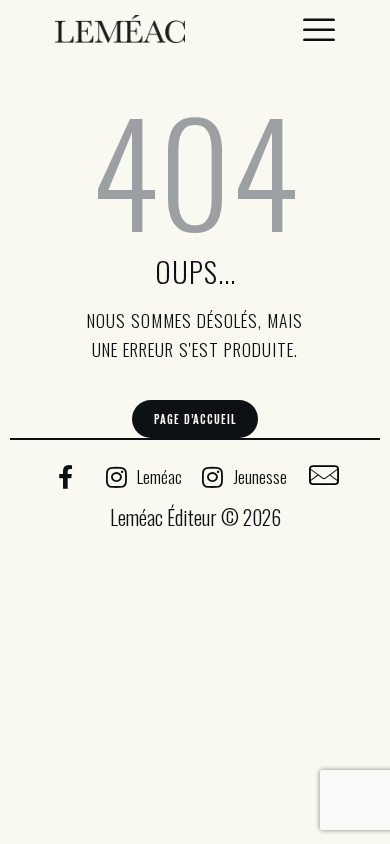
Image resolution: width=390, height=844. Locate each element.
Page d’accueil (194, 419)
